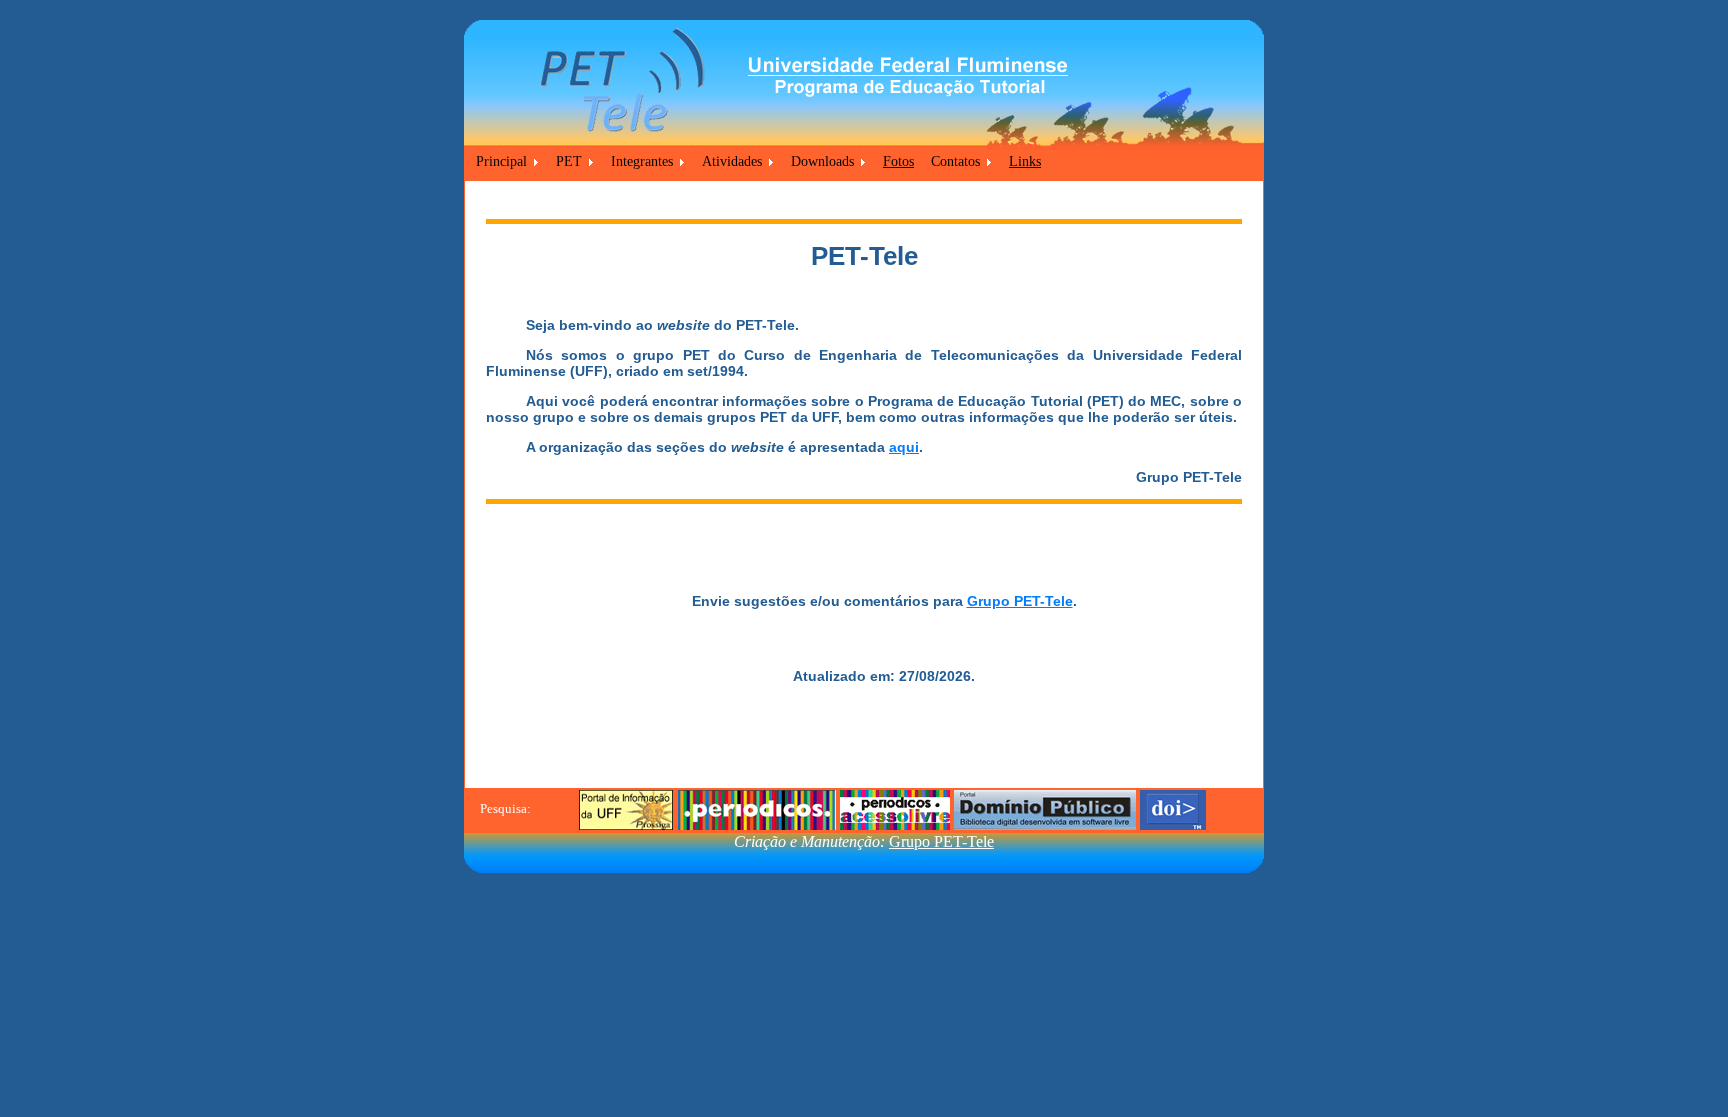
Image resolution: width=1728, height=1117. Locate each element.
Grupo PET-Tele (1020, 601)
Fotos (898, 161)
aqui (904, 447)
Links (1025, 161)
